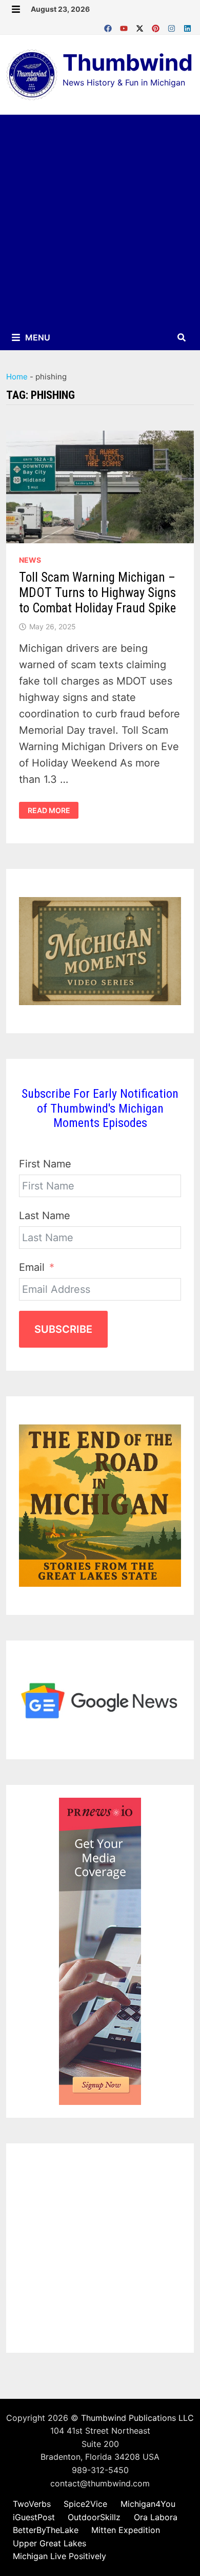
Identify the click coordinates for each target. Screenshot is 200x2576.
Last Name (45, 1216)
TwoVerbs (32, 2504)
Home (17, 377)
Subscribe (63, 1329)
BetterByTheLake (46, 2530)
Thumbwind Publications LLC (137, 2418)
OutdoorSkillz (94, 2517)
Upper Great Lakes (49, 2543)
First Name (45, 1164)
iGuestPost (34, 2517)
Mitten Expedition (126, 2530)
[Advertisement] (100, 220)
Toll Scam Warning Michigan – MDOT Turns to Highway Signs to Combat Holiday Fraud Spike (97, 593)
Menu (37, 337)
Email (32, 1267)
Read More (49, 811)
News (30, 560)
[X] (141, 26)
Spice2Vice (85, 2504)
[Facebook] (109, 26)
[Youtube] (125, 26)
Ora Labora (156, 2517)
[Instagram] (173, 26)
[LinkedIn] (187, 26)
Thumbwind (128, 62)
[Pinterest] (157, 26)
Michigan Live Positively (59, 2556)
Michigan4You (148, 2504)
